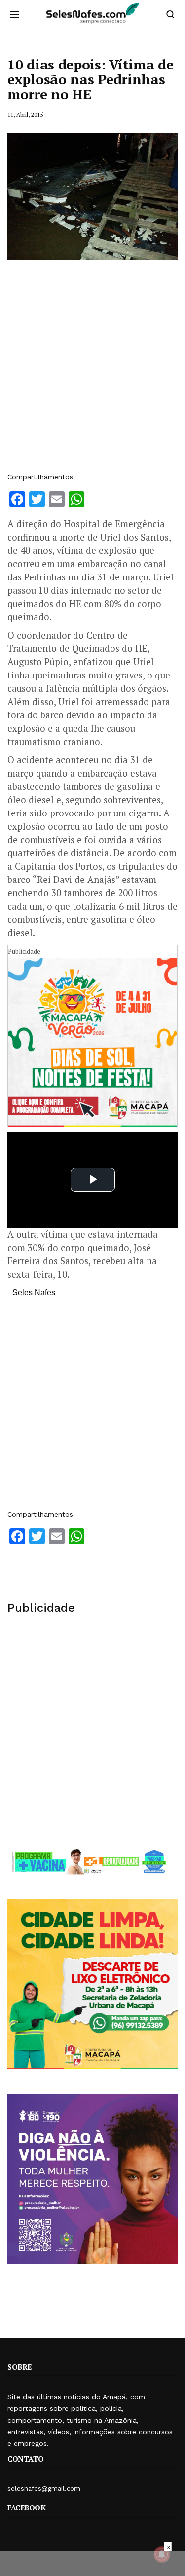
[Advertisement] (92, 371)
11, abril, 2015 (25, 115)
